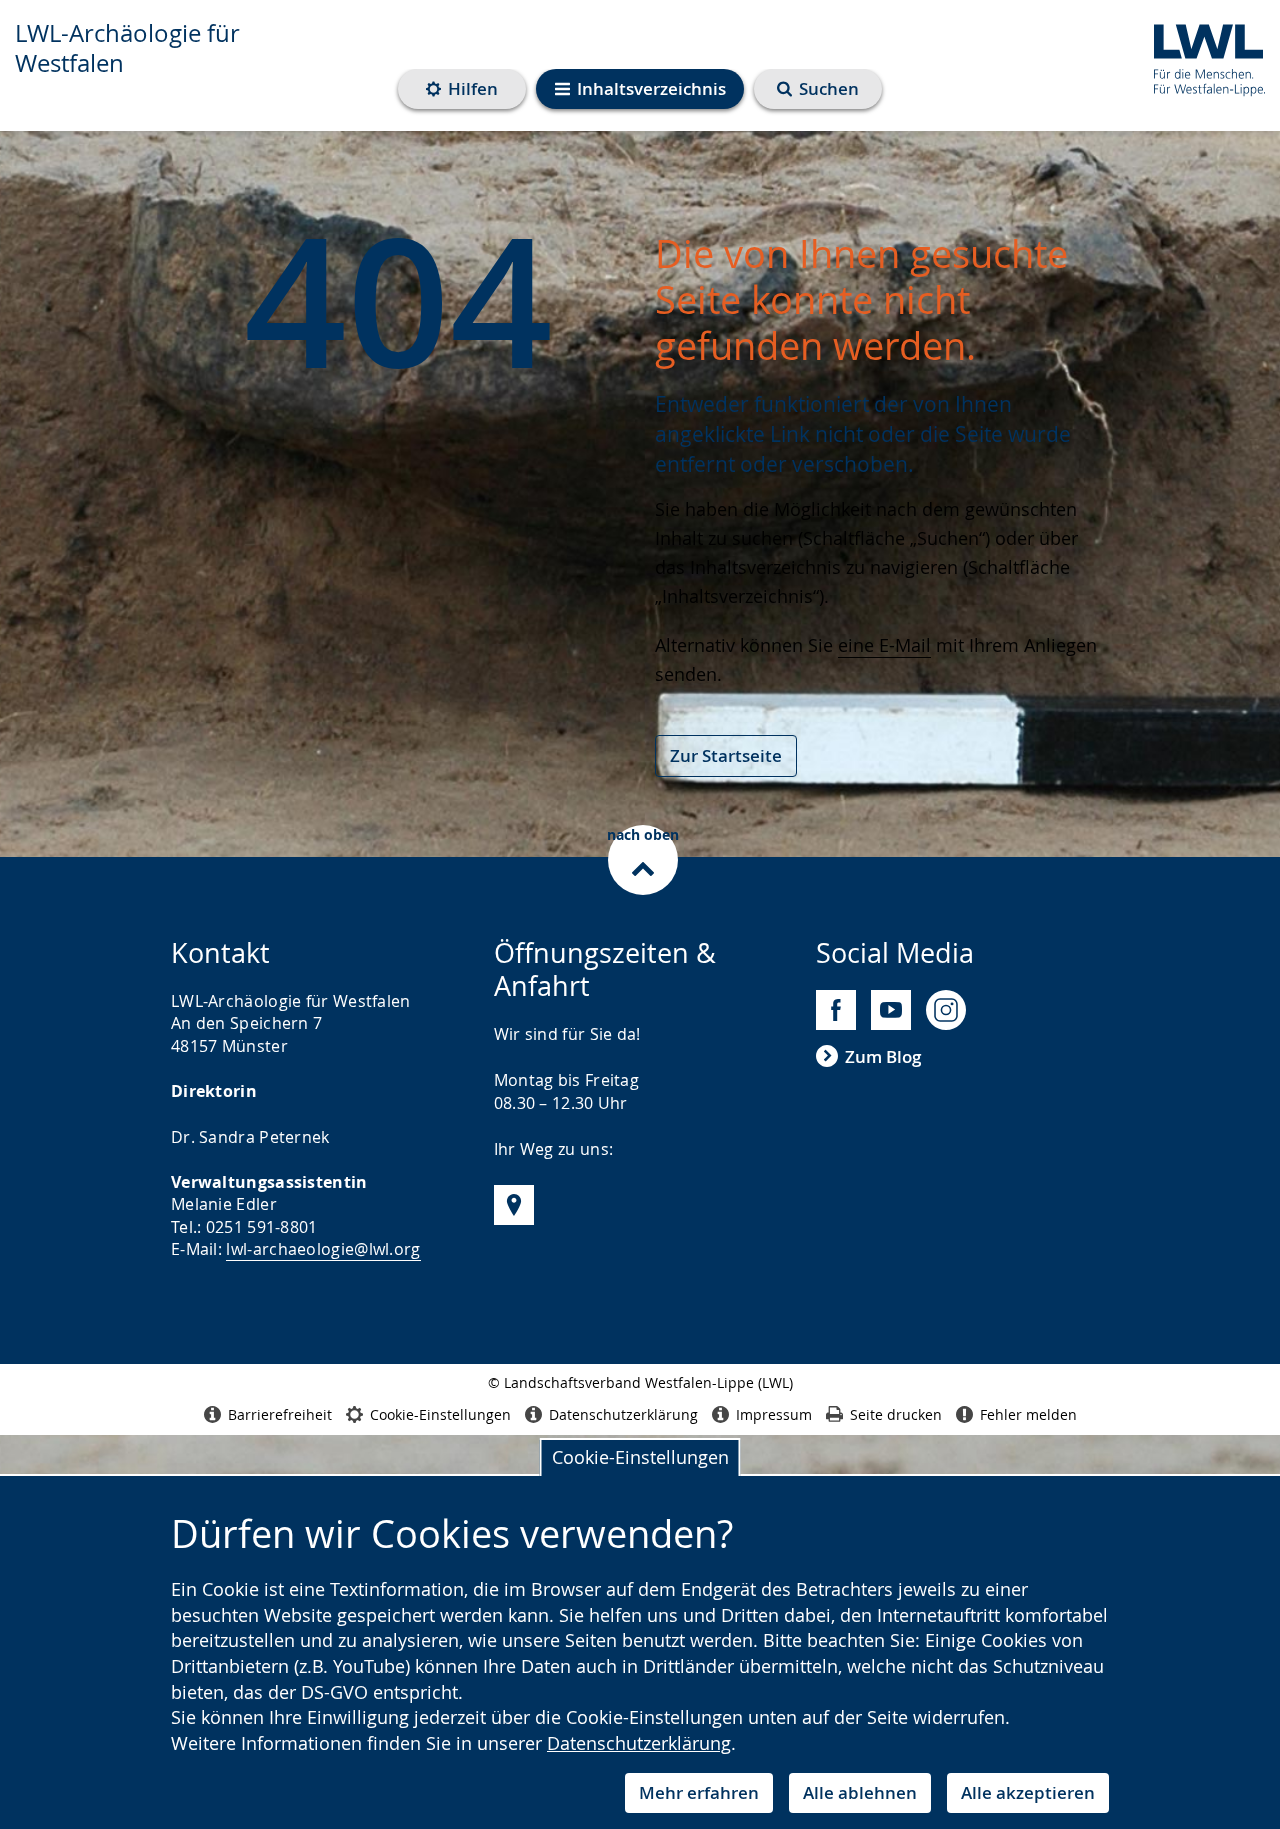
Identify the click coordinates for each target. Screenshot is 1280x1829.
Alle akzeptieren (1028, 1792)
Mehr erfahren (699, 1792)
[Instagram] (946, 1010)
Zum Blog (883, 1056)
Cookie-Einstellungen (640, 1457)
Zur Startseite (726, 755)
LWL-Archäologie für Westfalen (127, 48)
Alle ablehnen (860, 1792)
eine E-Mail (884, 645)
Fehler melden (1028, 1414)
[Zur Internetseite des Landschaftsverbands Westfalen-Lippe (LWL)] (1201, 56)
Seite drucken (896, 1414)
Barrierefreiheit (280, 1414)
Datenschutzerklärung (639, 1743)
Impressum (774, 1414)
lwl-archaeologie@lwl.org (323, 1249)
